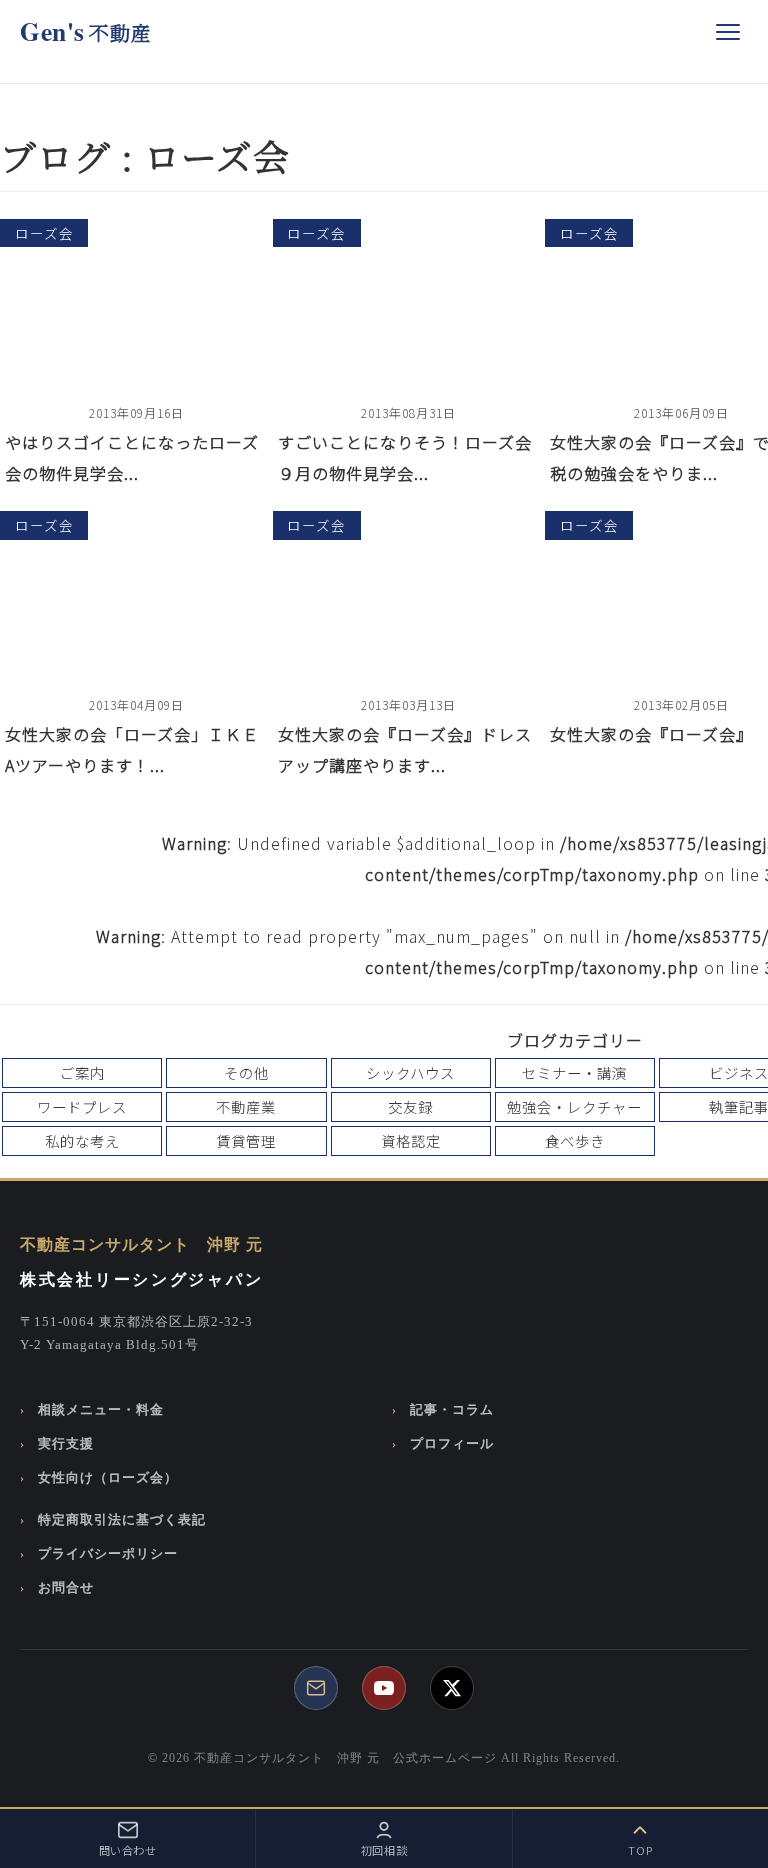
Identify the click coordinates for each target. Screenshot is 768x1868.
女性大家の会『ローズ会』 (651, 734)
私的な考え (82, 1140)
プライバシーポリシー (108, 1554)
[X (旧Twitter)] (452, 1688)
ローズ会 (44, 233)
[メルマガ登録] (316, 1688)
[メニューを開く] (728, 32)
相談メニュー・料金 (101, 1410)
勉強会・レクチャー (574, 1106)
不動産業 (246, 1106)
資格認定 (411, 1140)
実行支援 (66, 1444)
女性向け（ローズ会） (108, 1478)
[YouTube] (384, 1688)
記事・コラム (452, 1410)
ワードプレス (82, 1106)
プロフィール (452, 1444)
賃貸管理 (246, 1140)
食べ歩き (575, 1140)
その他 (246, 1072)
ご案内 (82, 1072)
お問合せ (66, 1588)
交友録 (410, 1106)
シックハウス (410, 1072)
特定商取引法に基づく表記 (122, 1520)
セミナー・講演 (574, 1072)
